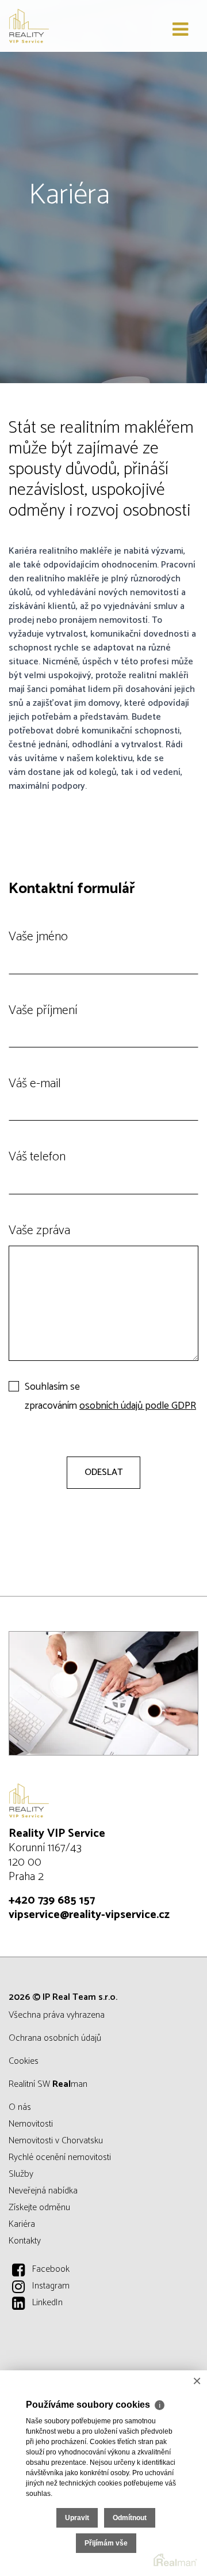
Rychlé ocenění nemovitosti (60, 2157)
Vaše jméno (38, 937)
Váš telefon (37, 1157)
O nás (20, 2107)
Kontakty (25, 2241)
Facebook (51, 2269)
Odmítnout (130, 2518)
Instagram (51, 2286)
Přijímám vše (106, 2543)
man (70, 2084)
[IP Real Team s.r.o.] (66, 26)
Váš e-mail (35, 1084)
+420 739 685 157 (52, 1900)
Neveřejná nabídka (43, 2191)
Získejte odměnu (39, 2208)
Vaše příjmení (43, 1011)
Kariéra (22, 2224)
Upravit (77, 2518)
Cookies (24, 2061)
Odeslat (103, 1472)
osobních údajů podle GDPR (138, 1406)
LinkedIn (47, 2303)
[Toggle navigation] (180, 30)
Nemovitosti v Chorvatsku (56, 2141)
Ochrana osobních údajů (55, 2038)
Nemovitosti (31, 2124)
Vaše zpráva (39, 1231)
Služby (21, 2174)
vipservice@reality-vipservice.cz (89, 1915)
